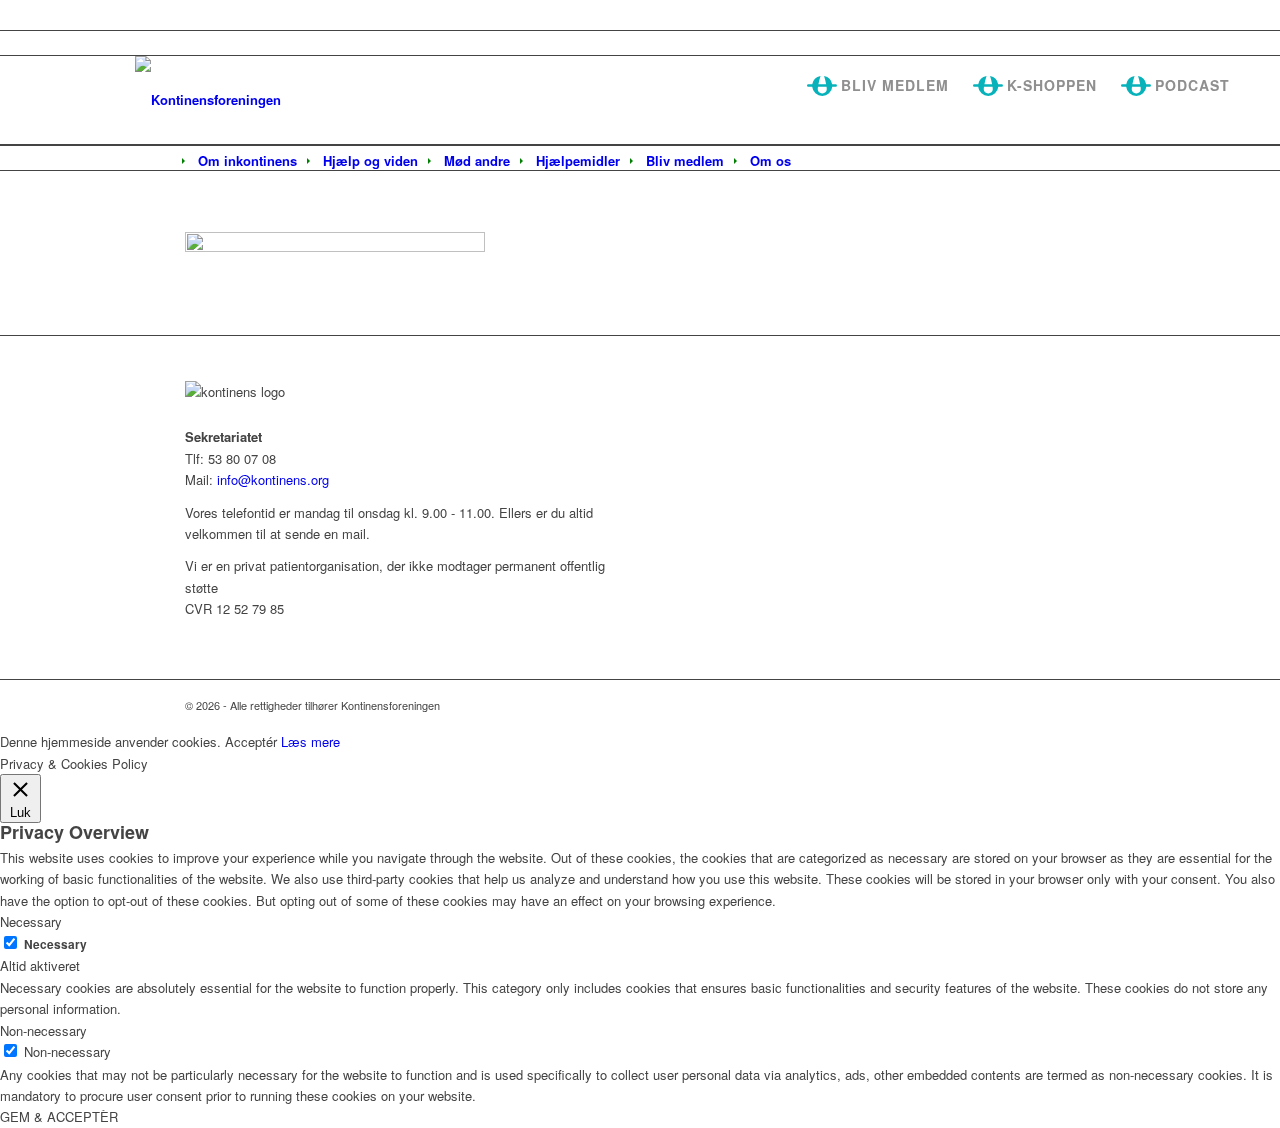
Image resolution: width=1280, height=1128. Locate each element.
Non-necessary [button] (43, 1030)
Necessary (55, 944)
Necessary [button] (31, 921)
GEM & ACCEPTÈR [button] (59, 1116)
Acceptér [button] (251, 741)
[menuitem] (247, 161)
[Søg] (817, 162)
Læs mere (310, 741)
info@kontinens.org (271, 479)
